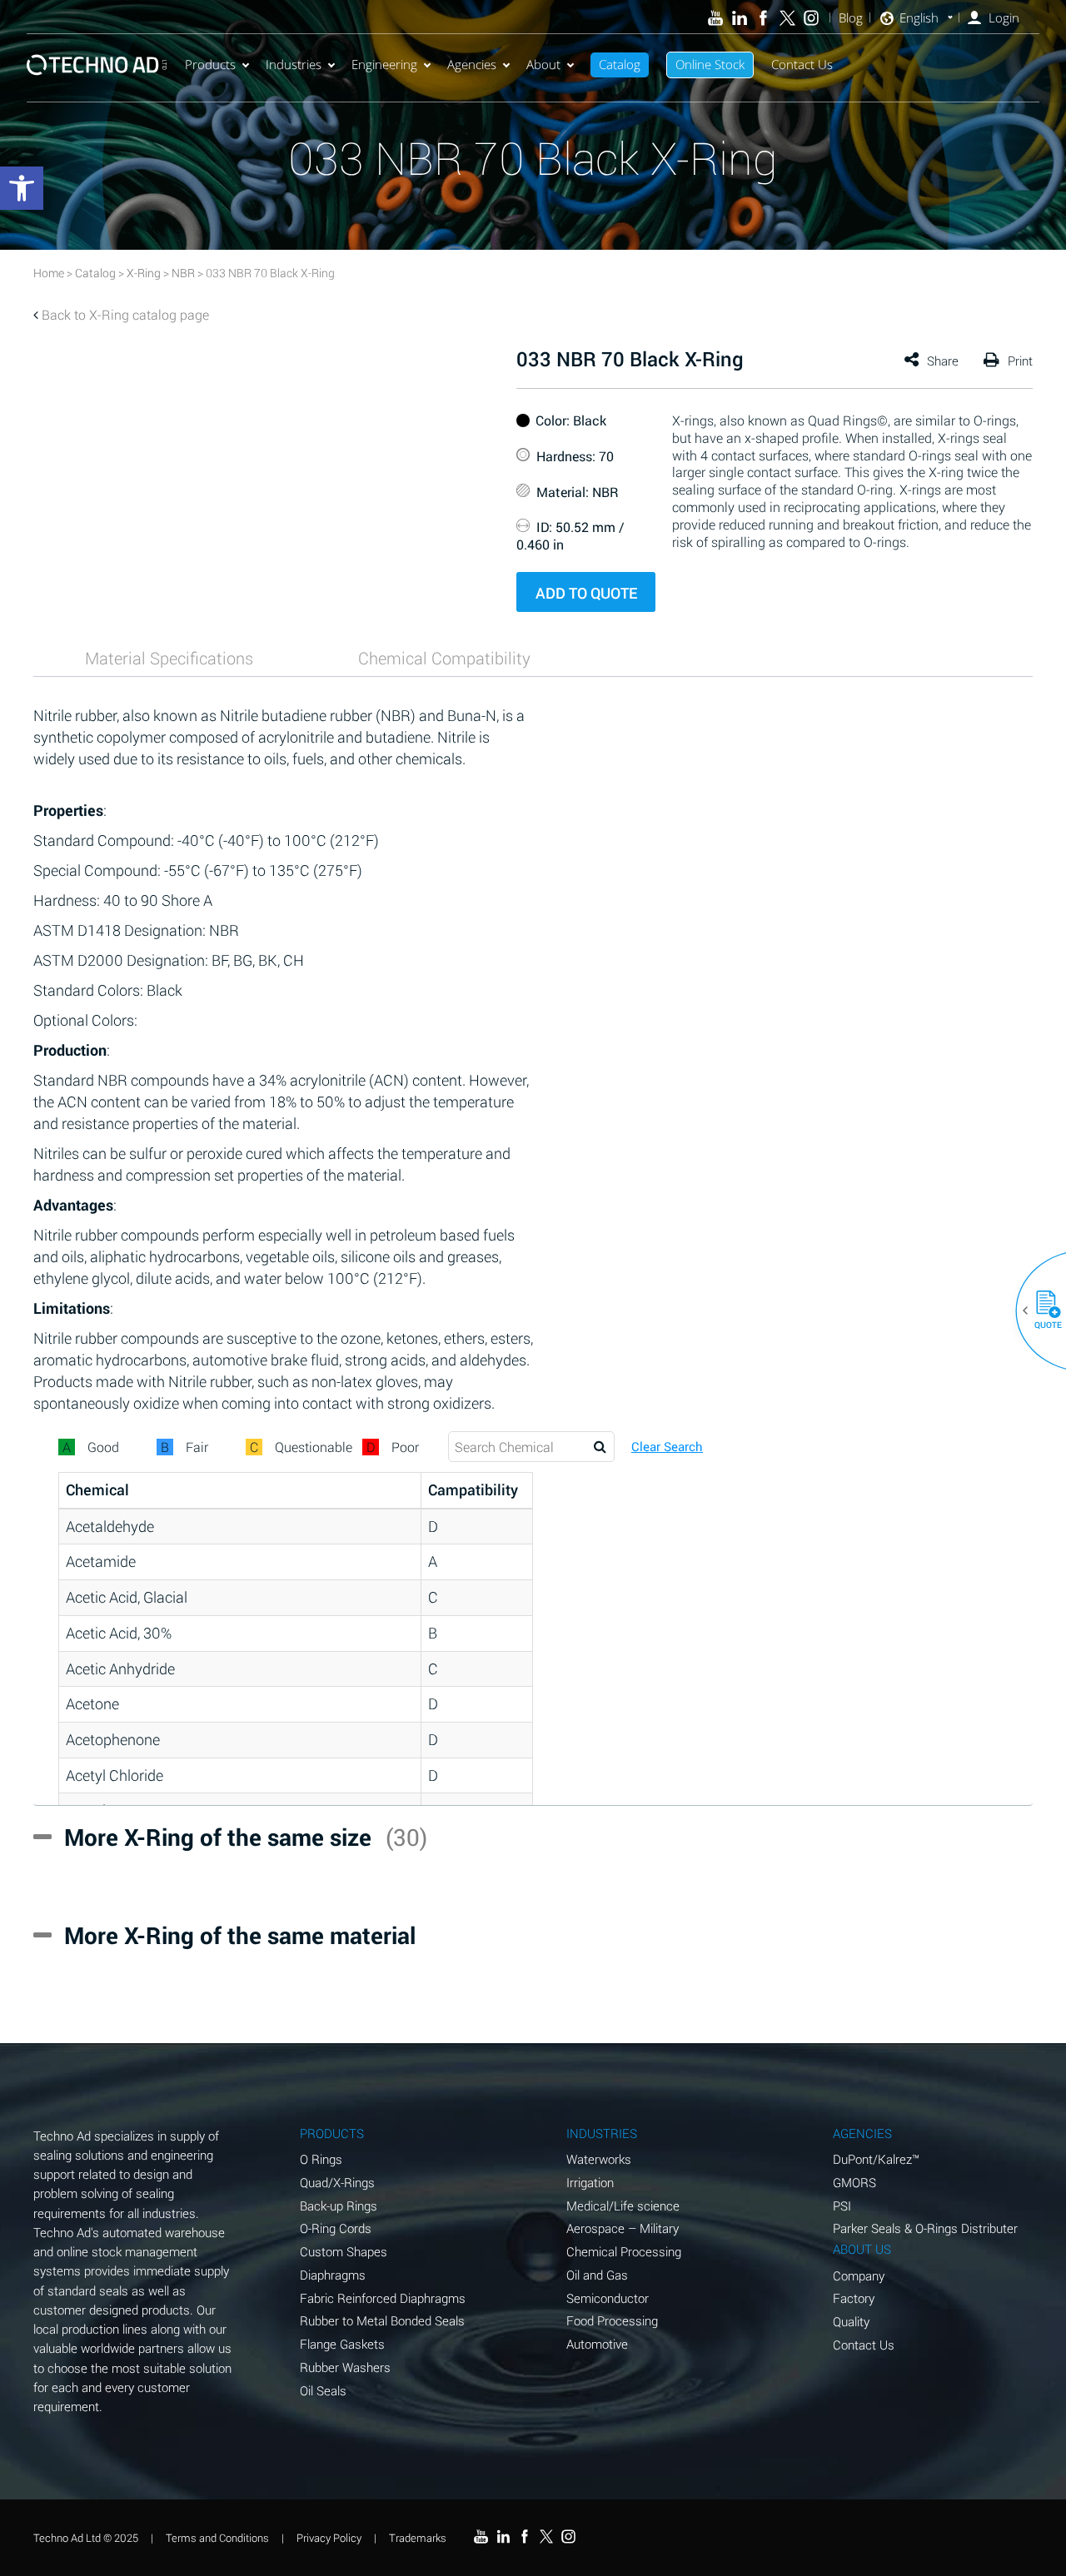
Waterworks (599, 2159)
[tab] (169, 658)
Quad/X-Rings (337, 2182)
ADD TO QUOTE (586, 593)
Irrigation (590, 2182)
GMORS (854, 2182)
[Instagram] (812, 18)
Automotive (597, 2344)
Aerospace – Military (623, 2228)
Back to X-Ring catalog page (125, 314)
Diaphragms (333, 2275)
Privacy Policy (329, 2538)
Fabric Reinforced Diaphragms (383, 2298)
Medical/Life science (623, 2206)
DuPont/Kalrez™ (876, 2159)
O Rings (321, 2159)
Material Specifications (169, 658)
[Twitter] (787, 18)
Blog (851, 18)
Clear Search (667, 1447)
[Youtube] (716, 18)
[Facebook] (763, 18)
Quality (851, 2321)
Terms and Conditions (217, 2538)
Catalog (620, 64)
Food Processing (612, 2320)
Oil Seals (323, 2390)
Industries (294, 64)
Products (210, 64)
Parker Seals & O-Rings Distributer (925, 2228)
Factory (854, 2298)
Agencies (472, 64)
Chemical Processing (624, 2251)
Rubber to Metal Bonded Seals (382, 2320)
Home (49, 273)
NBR (183, 273)
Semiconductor (608, 2298)
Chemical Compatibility (444, 658)
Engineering (384, 64)
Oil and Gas (597, 2275)
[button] (1042, 1310)
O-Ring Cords (336, 2228)
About (543, 64)
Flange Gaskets (342, 2344)
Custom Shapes (344, 2251)
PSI (842, 2206)
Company (859, 2275)
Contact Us (802, 64)
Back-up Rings (339, 2206)
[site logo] (97, 65)
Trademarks (418, 2538)
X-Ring (144, 273)
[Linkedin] (739, 18)
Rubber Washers (345, 2367)
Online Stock (710, 64)
